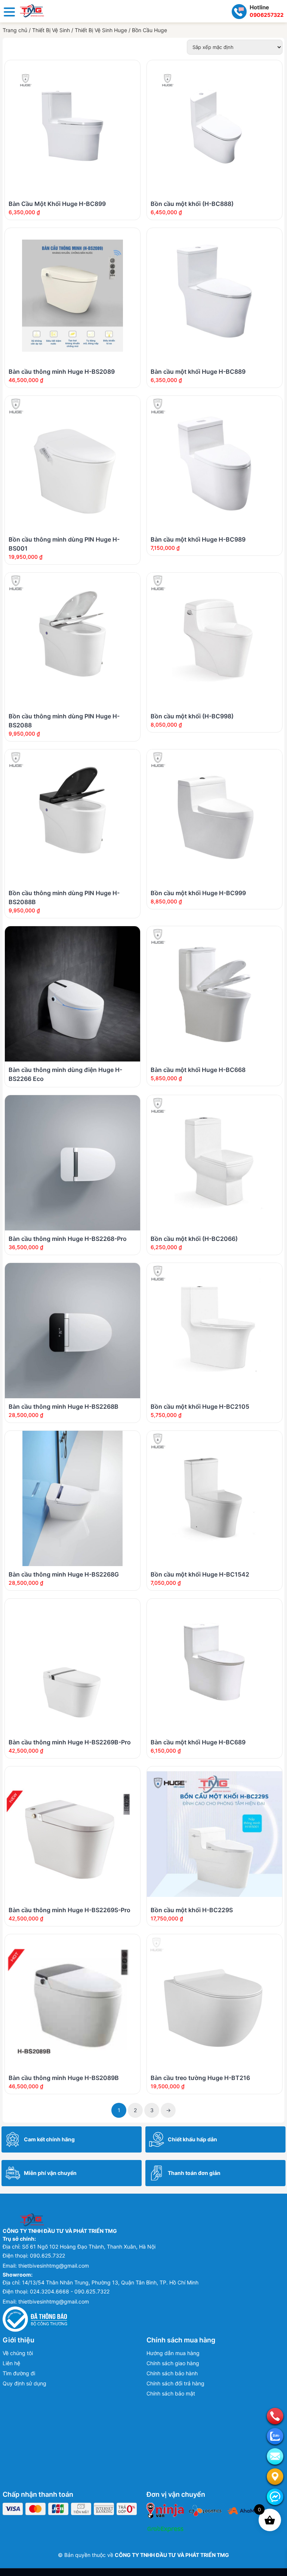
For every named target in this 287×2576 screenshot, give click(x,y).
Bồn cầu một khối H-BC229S (192, 1910)
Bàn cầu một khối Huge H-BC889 (198, 372)
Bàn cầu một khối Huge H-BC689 (198, 1742)
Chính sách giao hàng (173, 2363)
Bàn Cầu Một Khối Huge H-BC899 (57, 204)
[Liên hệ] (275, 2477)
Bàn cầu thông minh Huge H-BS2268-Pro (68, 1239)
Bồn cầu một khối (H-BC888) (192, 204)
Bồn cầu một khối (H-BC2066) (194, 1239)
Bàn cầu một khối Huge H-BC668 (198, 1070)
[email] (275, 2456)
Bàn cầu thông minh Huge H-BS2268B (64, 1406)
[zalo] (275, 2436)
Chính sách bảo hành (172, 2373)
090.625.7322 (47, 2255)
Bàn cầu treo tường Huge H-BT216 (200, 2078)
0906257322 (267, 15)
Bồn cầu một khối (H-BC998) (192, 716)
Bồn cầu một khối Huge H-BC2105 (200, 1406)
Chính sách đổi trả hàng (175, 2383)
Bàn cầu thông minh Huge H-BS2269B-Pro (70, 1742)
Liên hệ (11, 2363)
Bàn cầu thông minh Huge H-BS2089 (62, 372)
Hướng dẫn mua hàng (173, 2353)
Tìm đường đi (19, 2373)
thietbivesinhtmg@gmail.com (54, 2266)
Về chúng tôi (18, 2353)
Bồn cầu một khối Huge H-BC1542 (200, 1574)
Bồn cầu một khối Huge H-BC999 (198, 893)
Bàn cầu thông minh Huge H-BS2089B (64, 2078)
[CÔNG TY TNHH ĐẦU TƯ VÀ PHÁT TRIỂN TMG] (32, 10)
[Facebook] (275, 2497)
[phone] (275, 2416)
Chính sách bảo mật (171, 2393)
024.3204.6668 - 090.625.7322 (70, 2291)
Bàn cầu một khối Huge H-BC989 (198, 539)
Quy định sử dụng (24, 2383)
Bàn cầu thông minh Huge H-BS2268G (64, 1574)
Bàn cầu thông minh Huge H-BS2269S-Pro (70, 1910)
